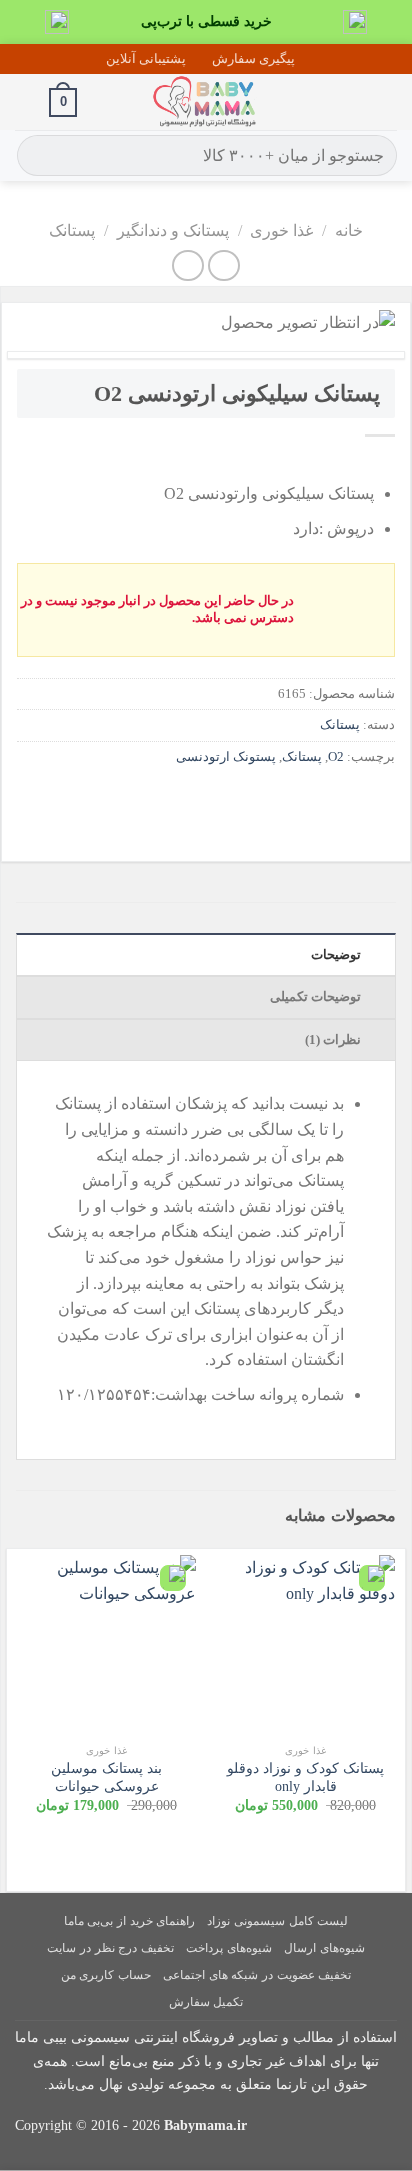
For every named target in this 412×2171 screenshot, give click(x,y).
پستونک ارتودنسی (226, 757)
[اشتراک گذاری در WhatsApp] (376, 801)
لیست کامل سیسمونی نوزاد (277, 1921)
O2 (336, 757)
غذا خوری (281, 230)
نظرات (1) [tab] (335, 1040)
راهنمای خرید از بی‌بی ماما (129, 1921)
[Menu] (385, 102)
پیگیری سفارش (253, 59)
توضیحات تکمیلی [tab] (317, 997)
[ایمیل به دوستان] (268, 801)
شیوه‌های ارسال (324, 1948)
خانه (349, 230)
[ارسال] (35, 156)
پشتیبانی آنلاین (146, 59)
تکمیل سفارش (206, 2002)
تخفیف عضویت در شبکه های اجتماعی (257, 1975)
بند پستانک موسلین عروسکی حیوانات (106, 1777)
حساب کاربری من (106, 1975)
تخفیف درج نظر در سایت (110, 1948)
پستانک (72, 230)
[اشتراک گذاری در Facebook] (340, 801)
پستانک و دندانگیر (173, 230)
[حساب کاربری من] (25, 102)
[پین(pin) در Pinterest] (232, 801)
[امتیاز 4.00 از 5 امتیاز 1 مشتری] (206, 461)
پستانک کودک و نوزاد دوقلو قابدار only (305, 1777)
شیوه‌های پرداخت (229, 1948)
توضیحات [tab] (337, 955)
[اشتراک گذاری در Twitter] (304, 801)
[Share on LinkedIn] (196, 801)
